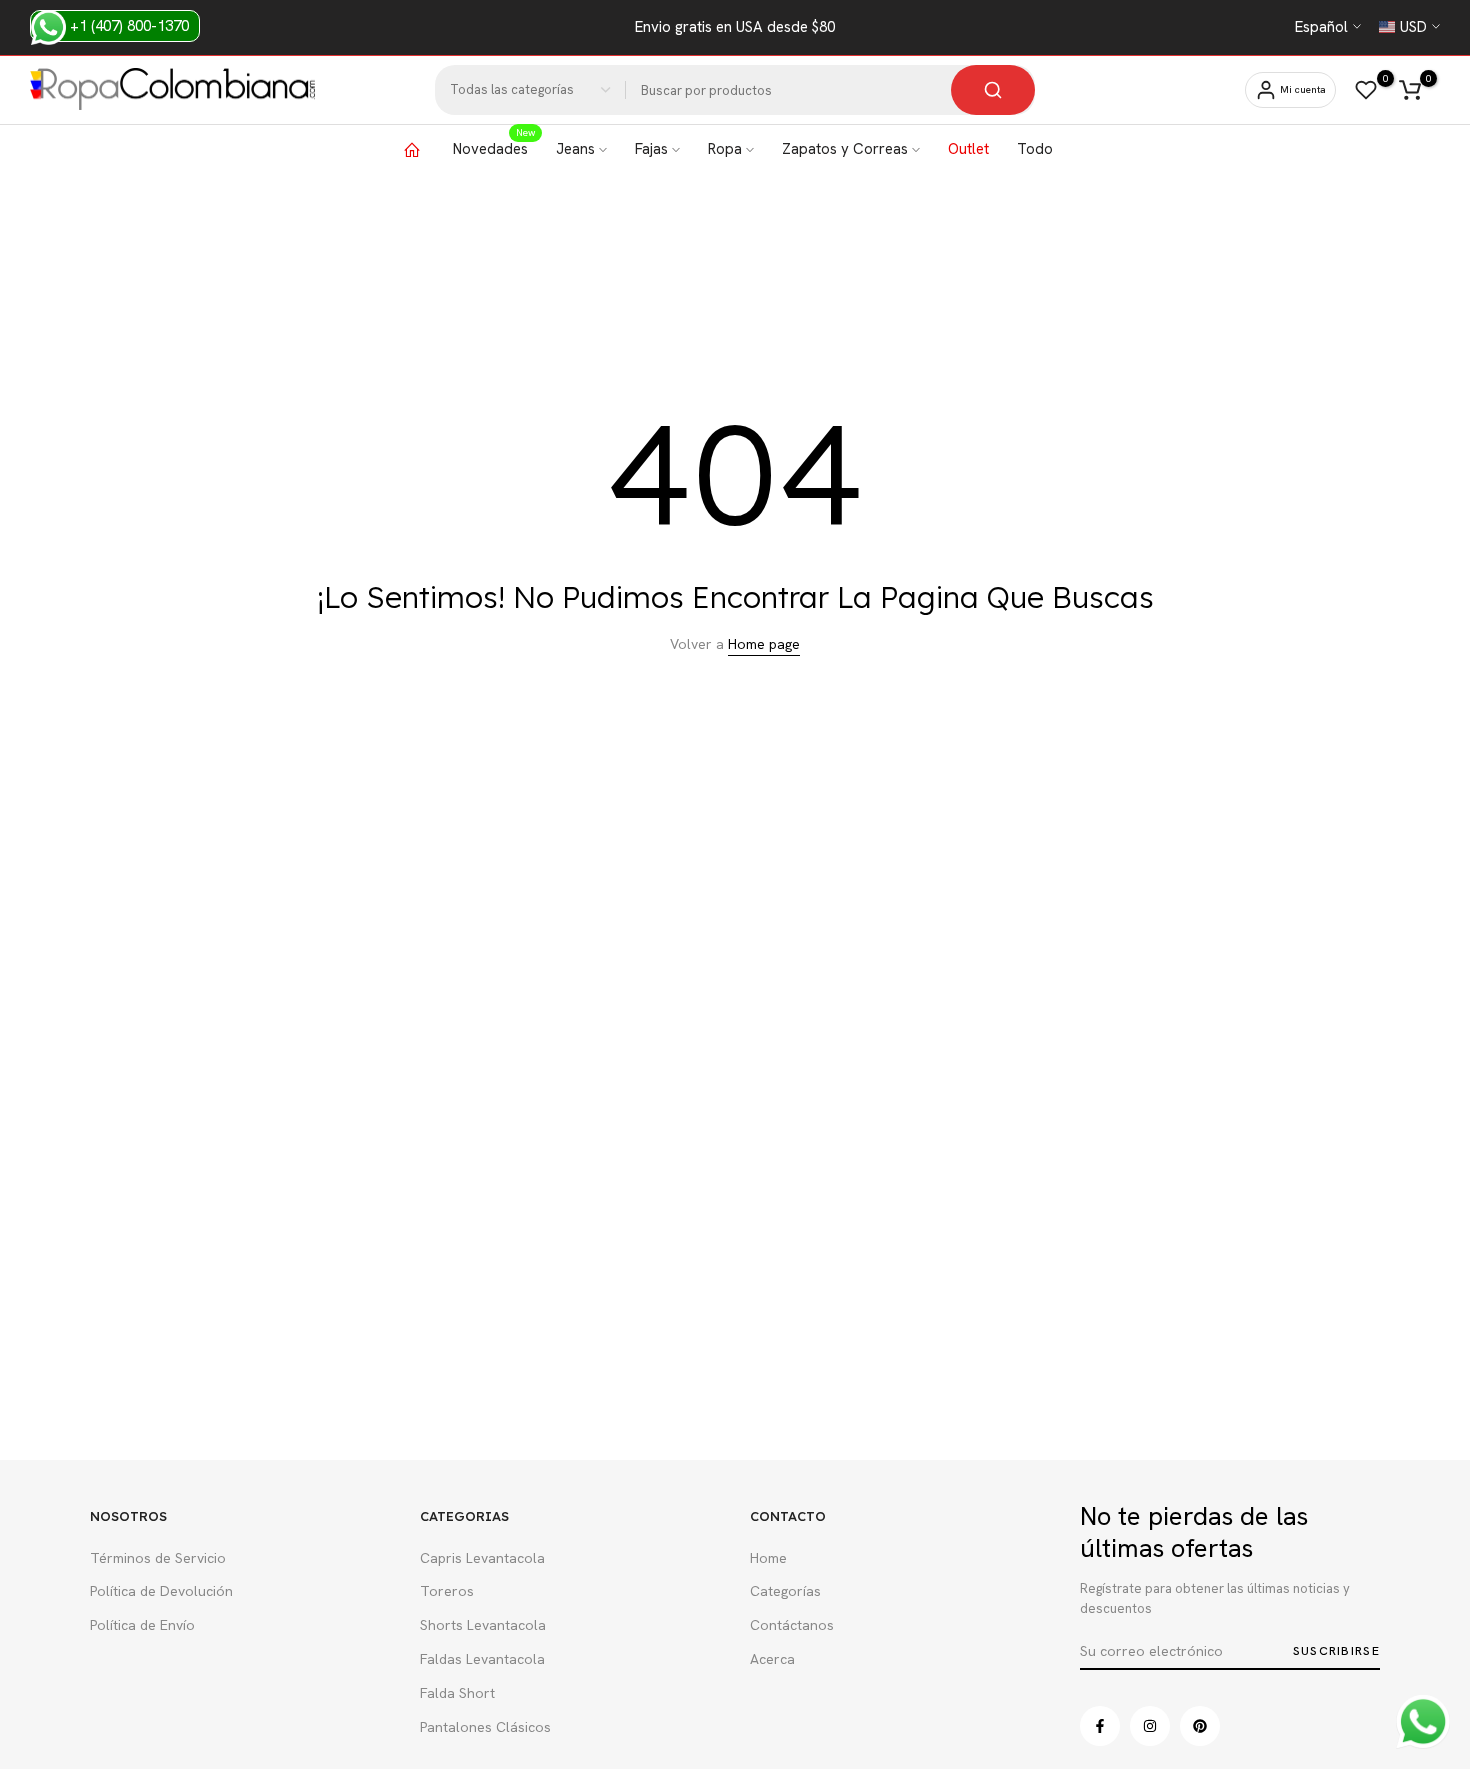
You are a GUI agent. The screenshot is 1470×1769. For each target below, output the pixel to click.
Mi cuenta (1303, 89)
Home (768, 1558)
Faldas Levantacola (482, 1659)
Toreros (447, 1591)
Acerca (772, 1659)
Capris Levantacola (482, 1558)
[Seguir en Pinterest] (1200, 1726)
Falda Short (457, 1693)
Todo (1035, 149)
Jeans (575, 149)
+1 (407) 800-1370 (127, 26)
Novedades (494, 148)
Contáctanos (792, 1625)
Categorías (785, 1591)
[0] (1366, 90)
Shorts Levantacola (483, 1625)
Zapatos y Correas (845, 149)
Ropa (725, 149)
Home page (764, 644)
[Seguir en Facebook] (1100, 1726)
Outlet (968, 149)
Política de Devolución (161, 1591)
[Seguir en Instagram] (1150, 1726)
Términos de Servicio (158, 1558)
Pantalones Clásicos (485, 1727)
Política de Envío (142, 1625)
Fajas (651, 149)
